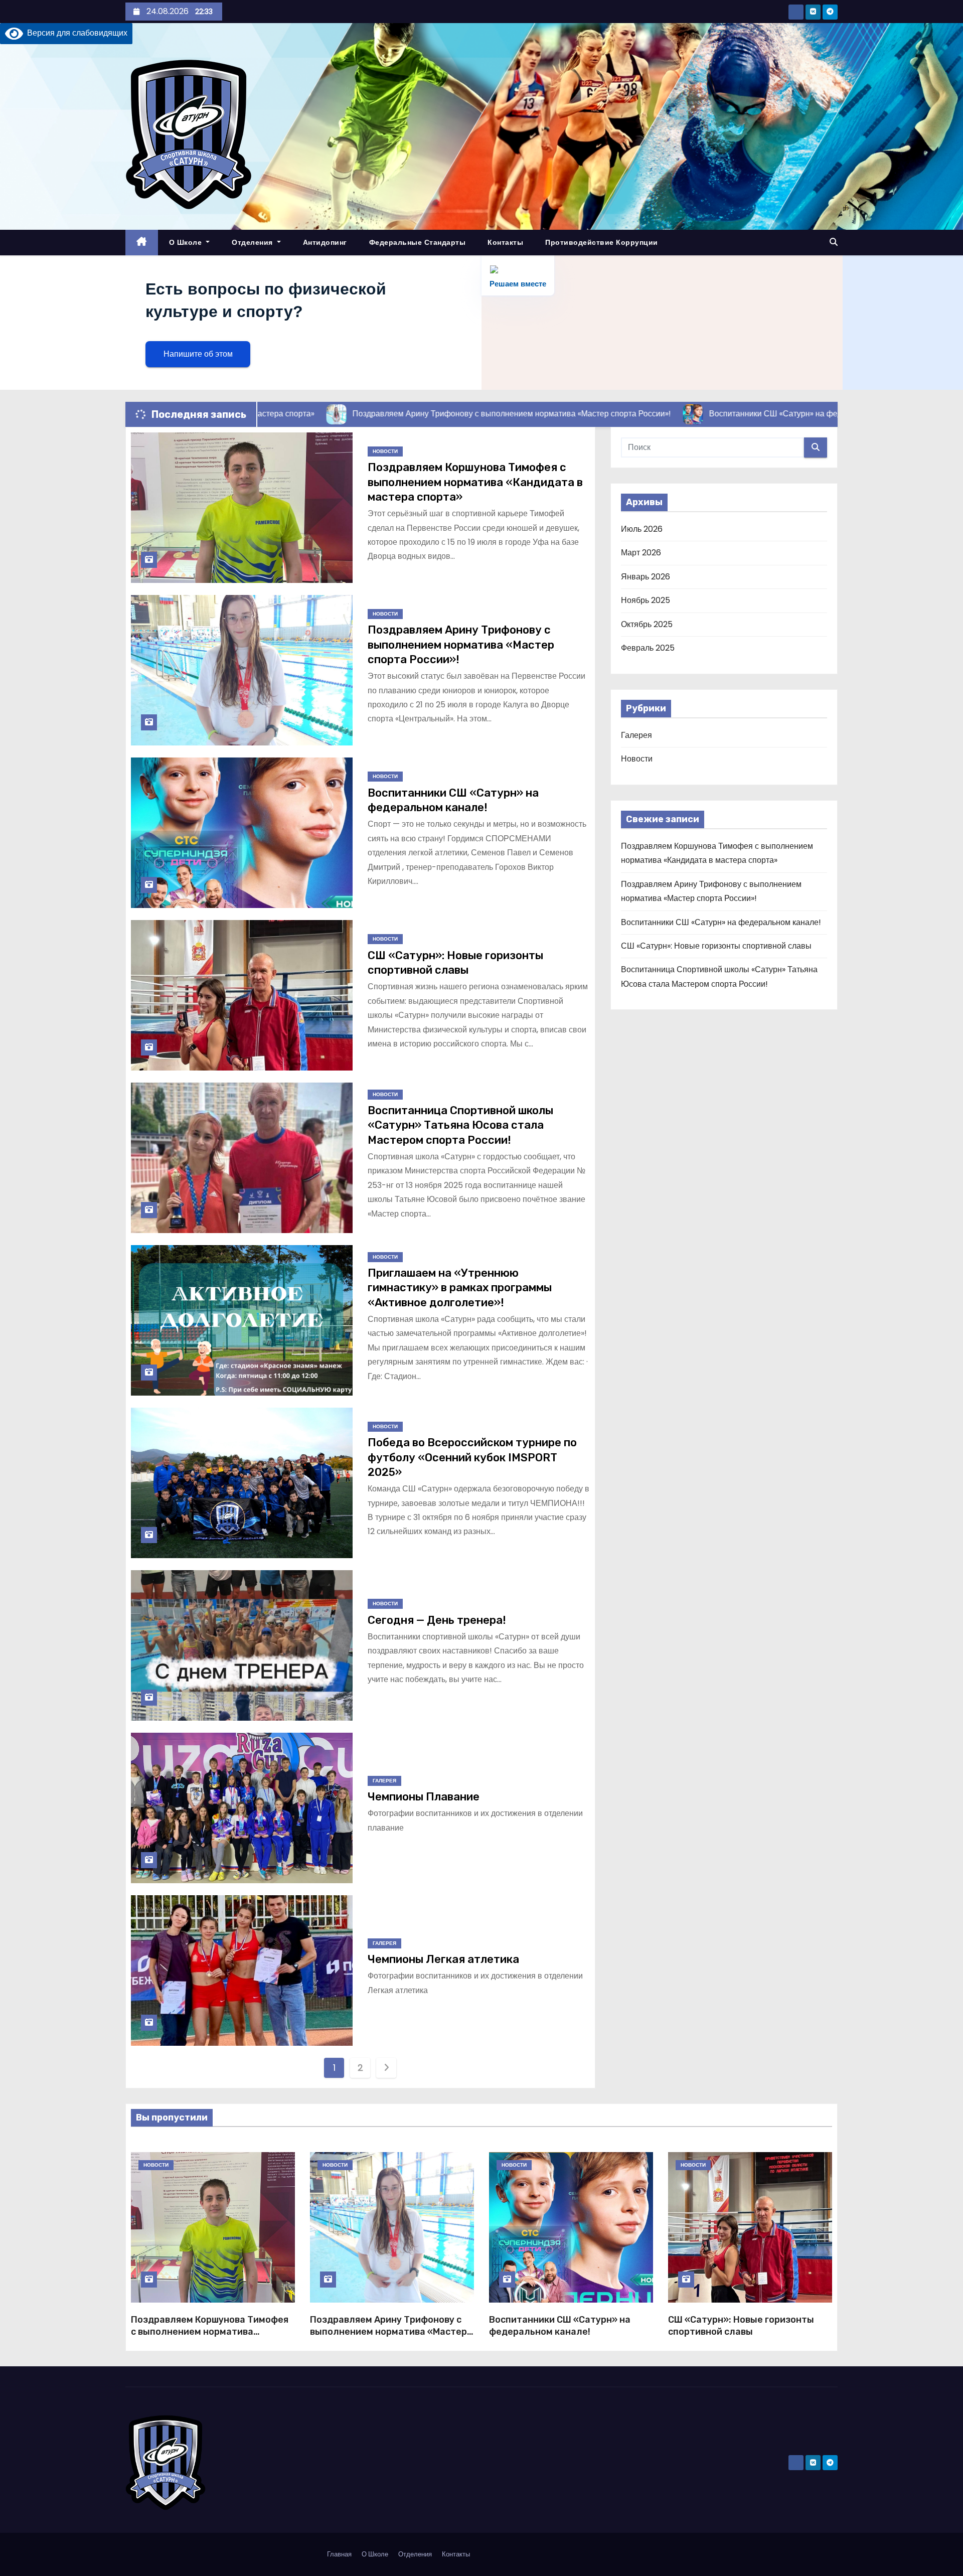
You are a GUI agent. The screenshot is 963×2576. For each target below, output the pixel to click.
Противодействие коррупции (602, 242)
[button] (834, 242)
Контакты (505, 242)
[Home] (142, 243)
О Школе (187, 242)
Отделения (253, 242)
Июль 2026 (642, 529)
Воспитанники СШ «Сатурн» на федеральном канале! (721, 922)
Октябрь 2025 (647, 624)
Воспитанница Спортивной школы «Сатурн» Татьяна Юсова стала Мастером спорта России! (460, 1125)
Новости (385, 451)
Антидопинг (325, 242)
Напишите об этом (198, 354)
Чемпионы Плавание (424, 1797)
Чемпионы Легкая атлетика (443, 1959)
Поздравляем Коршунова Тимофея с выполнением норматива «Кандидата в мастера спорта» (475, 482)
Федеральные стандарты (418, 242)
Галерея (384, 1781)
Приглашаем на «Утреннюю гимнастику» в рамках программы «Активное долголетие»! (460, 1288)
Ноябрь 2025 (646, 600)
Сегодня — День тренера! (437, 1620)
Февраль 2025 (648, 648)
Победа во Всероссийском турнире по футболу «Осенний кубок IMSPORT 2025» (472, 1457)
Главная (339, 2554)
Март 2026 (641, 553)
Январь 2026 (646, 577)
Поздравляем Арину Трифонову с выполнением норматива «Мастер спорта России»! (461, 645)
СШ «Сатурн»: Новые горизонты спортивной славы (716, 946)
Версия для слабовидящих (75, 33)
